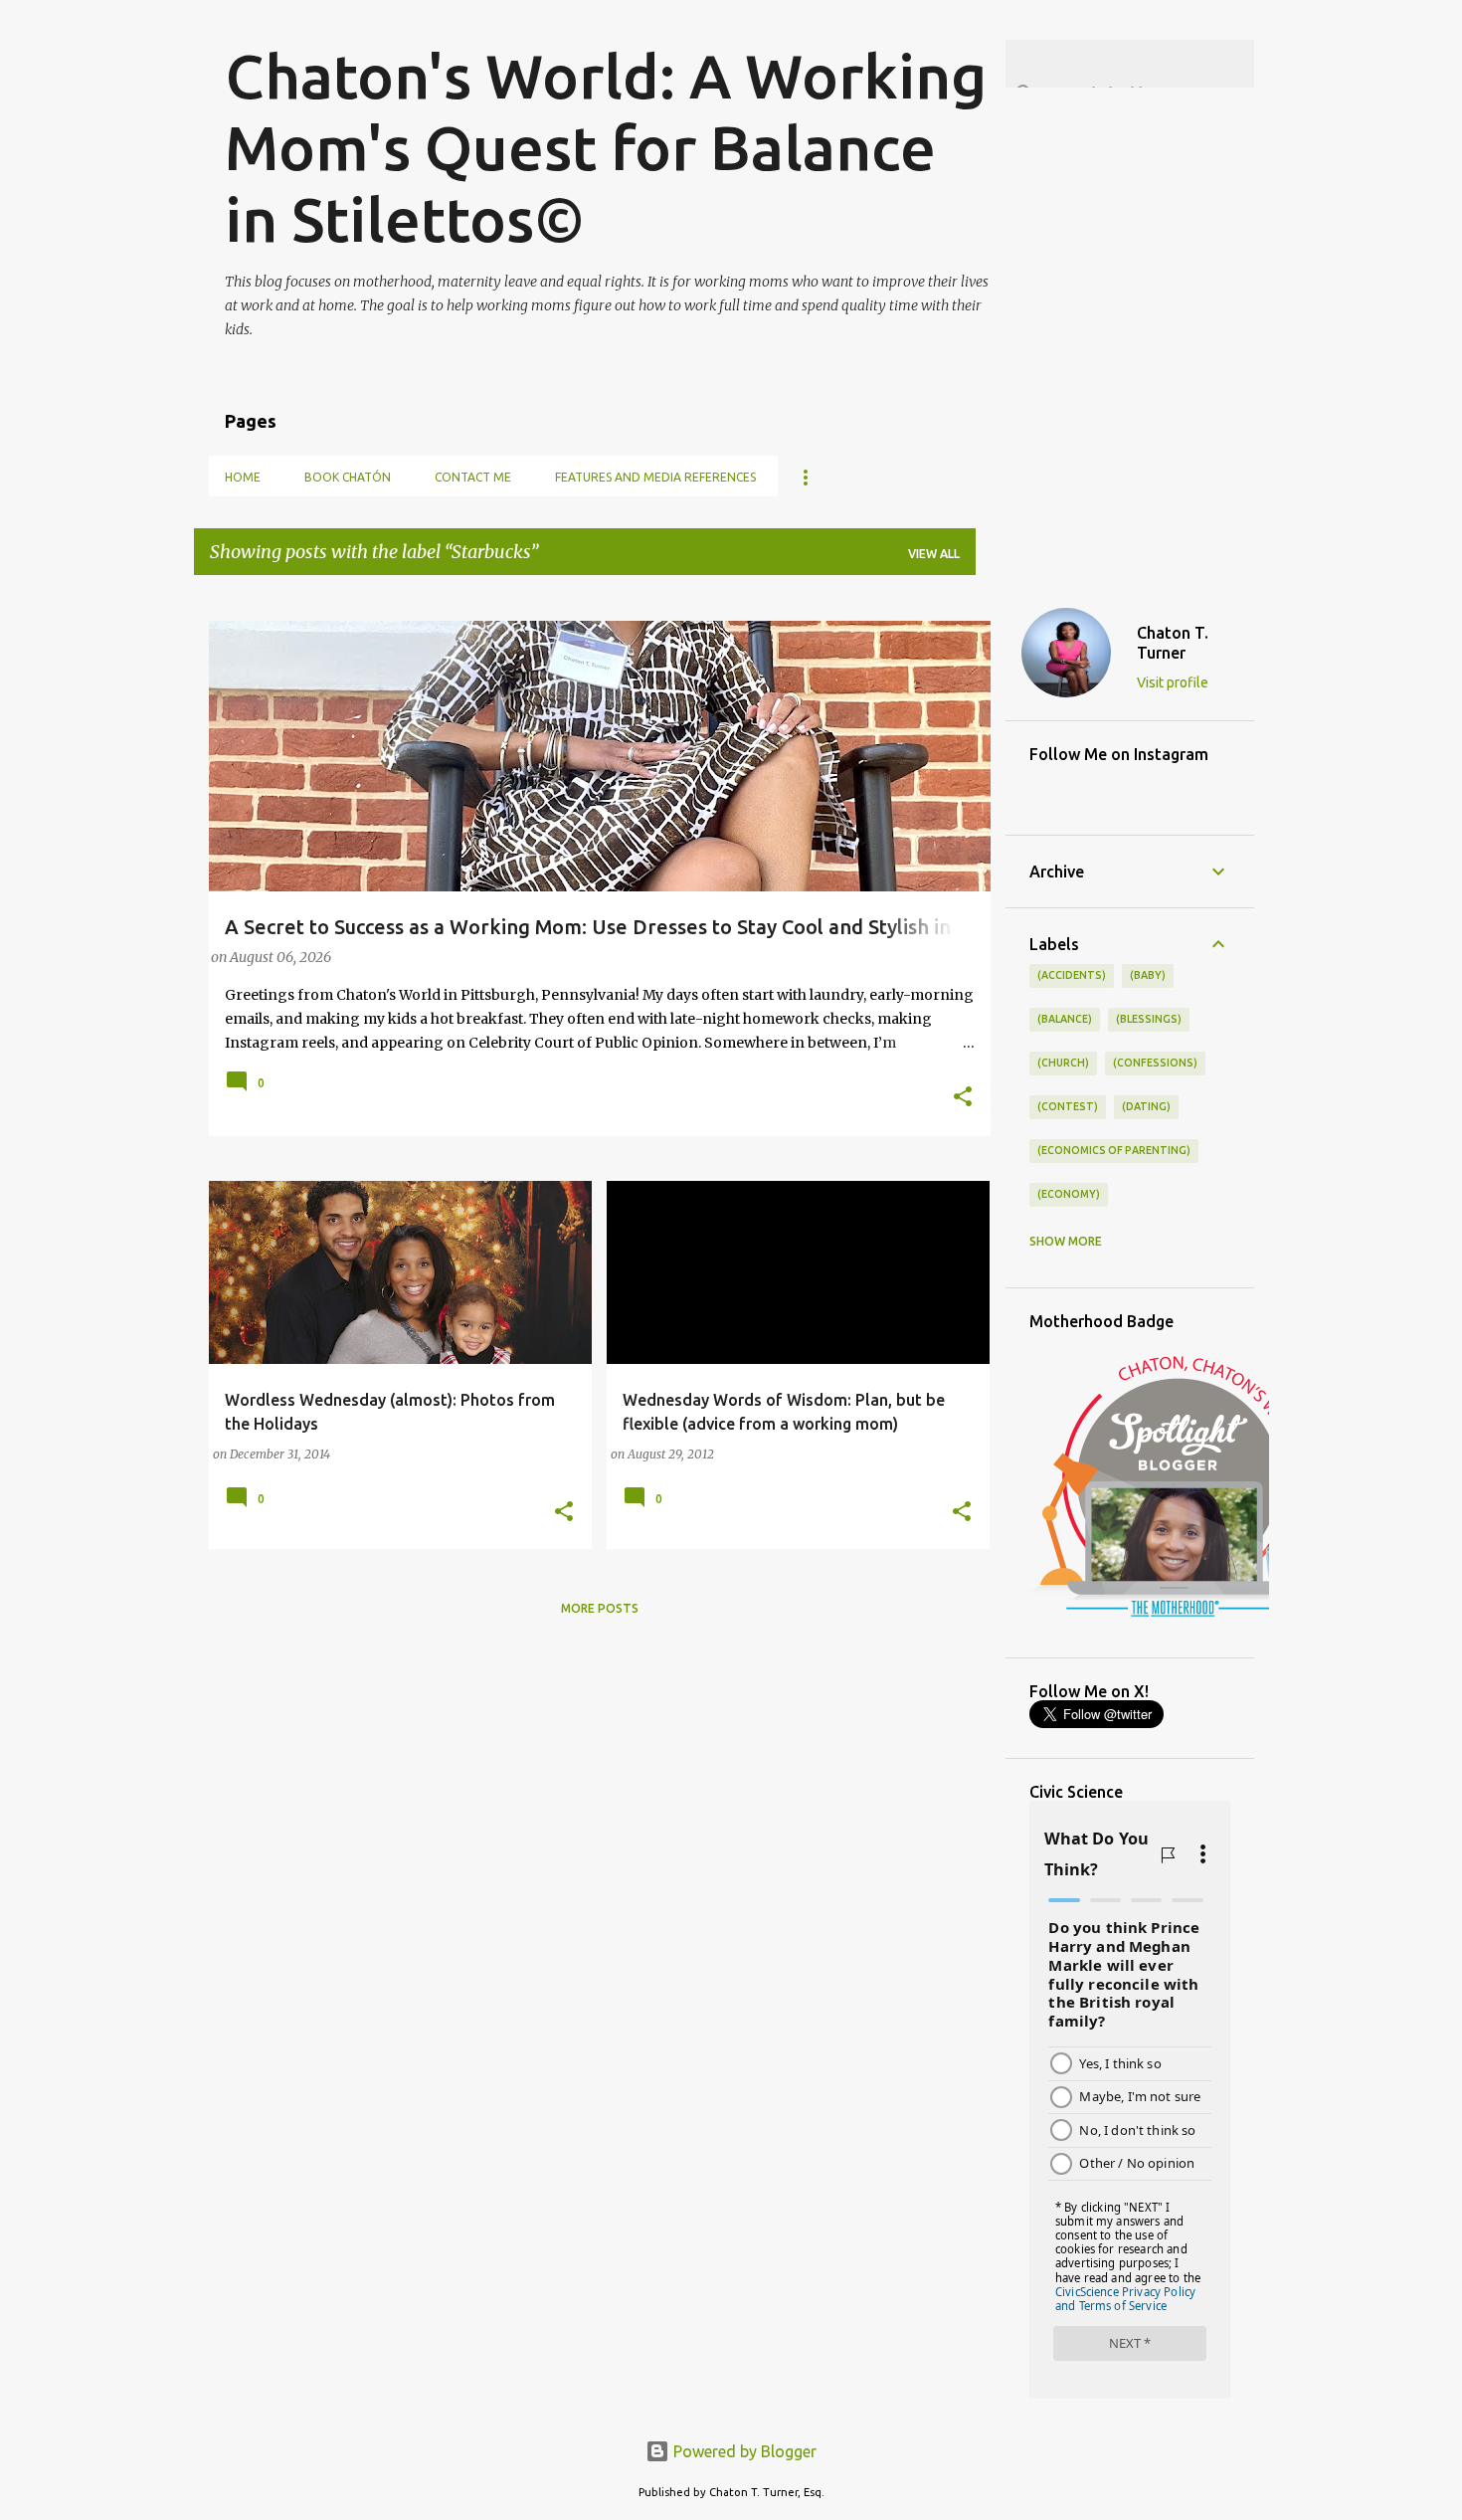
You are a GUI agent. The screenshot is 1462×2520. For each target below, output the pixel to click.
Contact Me (473, 477)
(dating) (1146, 1106)
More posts (600, 1608)
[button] (963, 1098)
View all (934, 554)
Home (243, 477)
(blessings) (1149, 1019)
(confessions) (1155, 1063)
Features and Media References (655, 477)
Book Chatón (348, 477)
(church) (1063, 1063)
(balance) (1065, 1019)
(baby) (1148, 975)
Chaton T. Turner (1173, 643)
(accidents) (1072, 975)
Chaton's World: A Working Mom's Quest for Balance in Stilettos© (606, 147)
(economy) (1069, 1194)
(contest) (1068, 1106)
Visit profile (1173, 682)
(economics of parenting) (1114, 1150)
